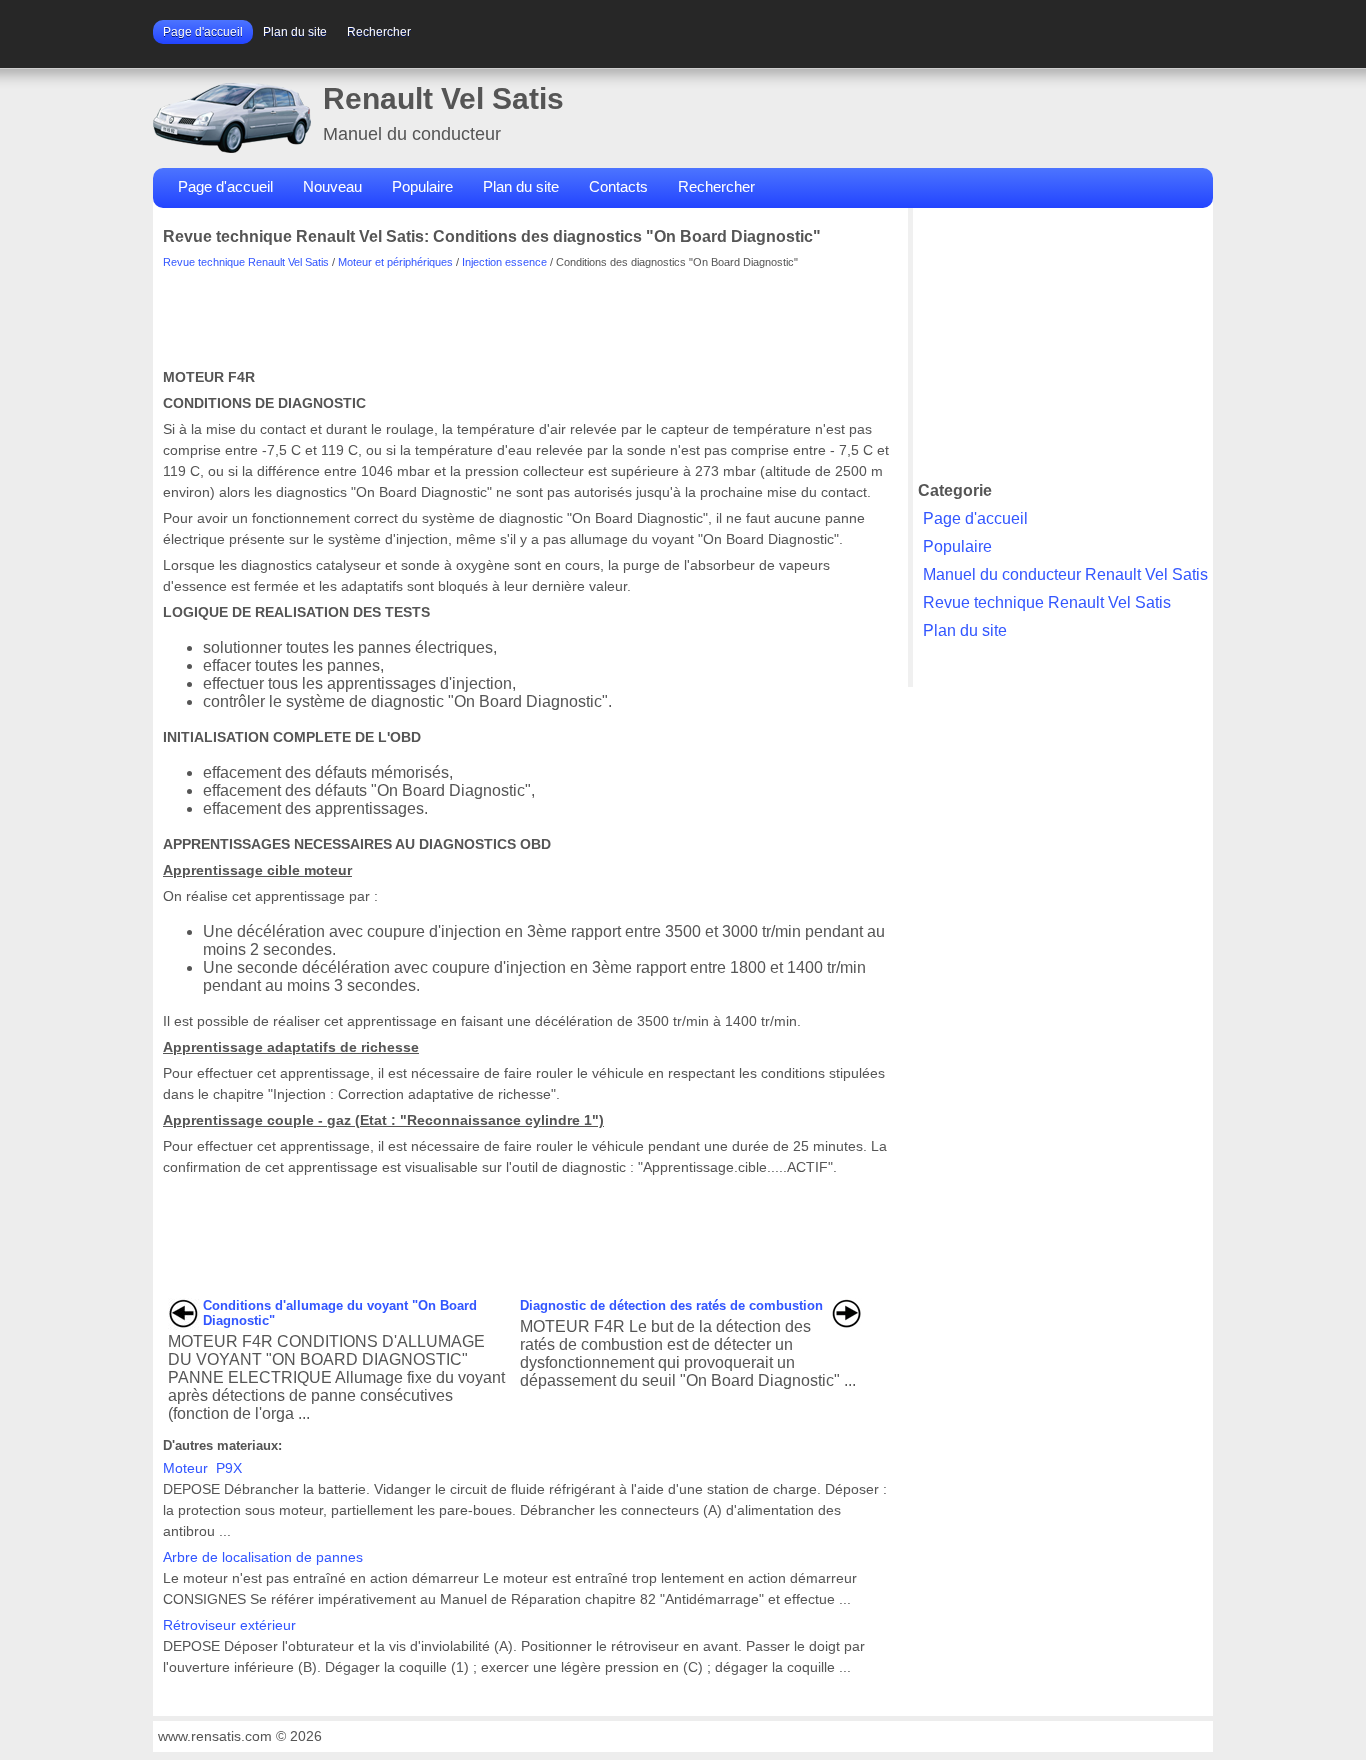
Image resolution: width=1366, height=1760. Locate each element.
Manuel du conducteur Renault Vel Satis (1065, 574)
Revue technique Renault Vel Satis (246, 262)
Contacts (618, 186)
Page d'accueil (203, 32)
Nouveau (332, 186)
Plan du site (295, 32)
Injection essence (504, 262)
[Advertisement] (527, 313)
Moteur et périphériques (395, 262)
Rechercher (379, 32)
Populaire (422, 186)
